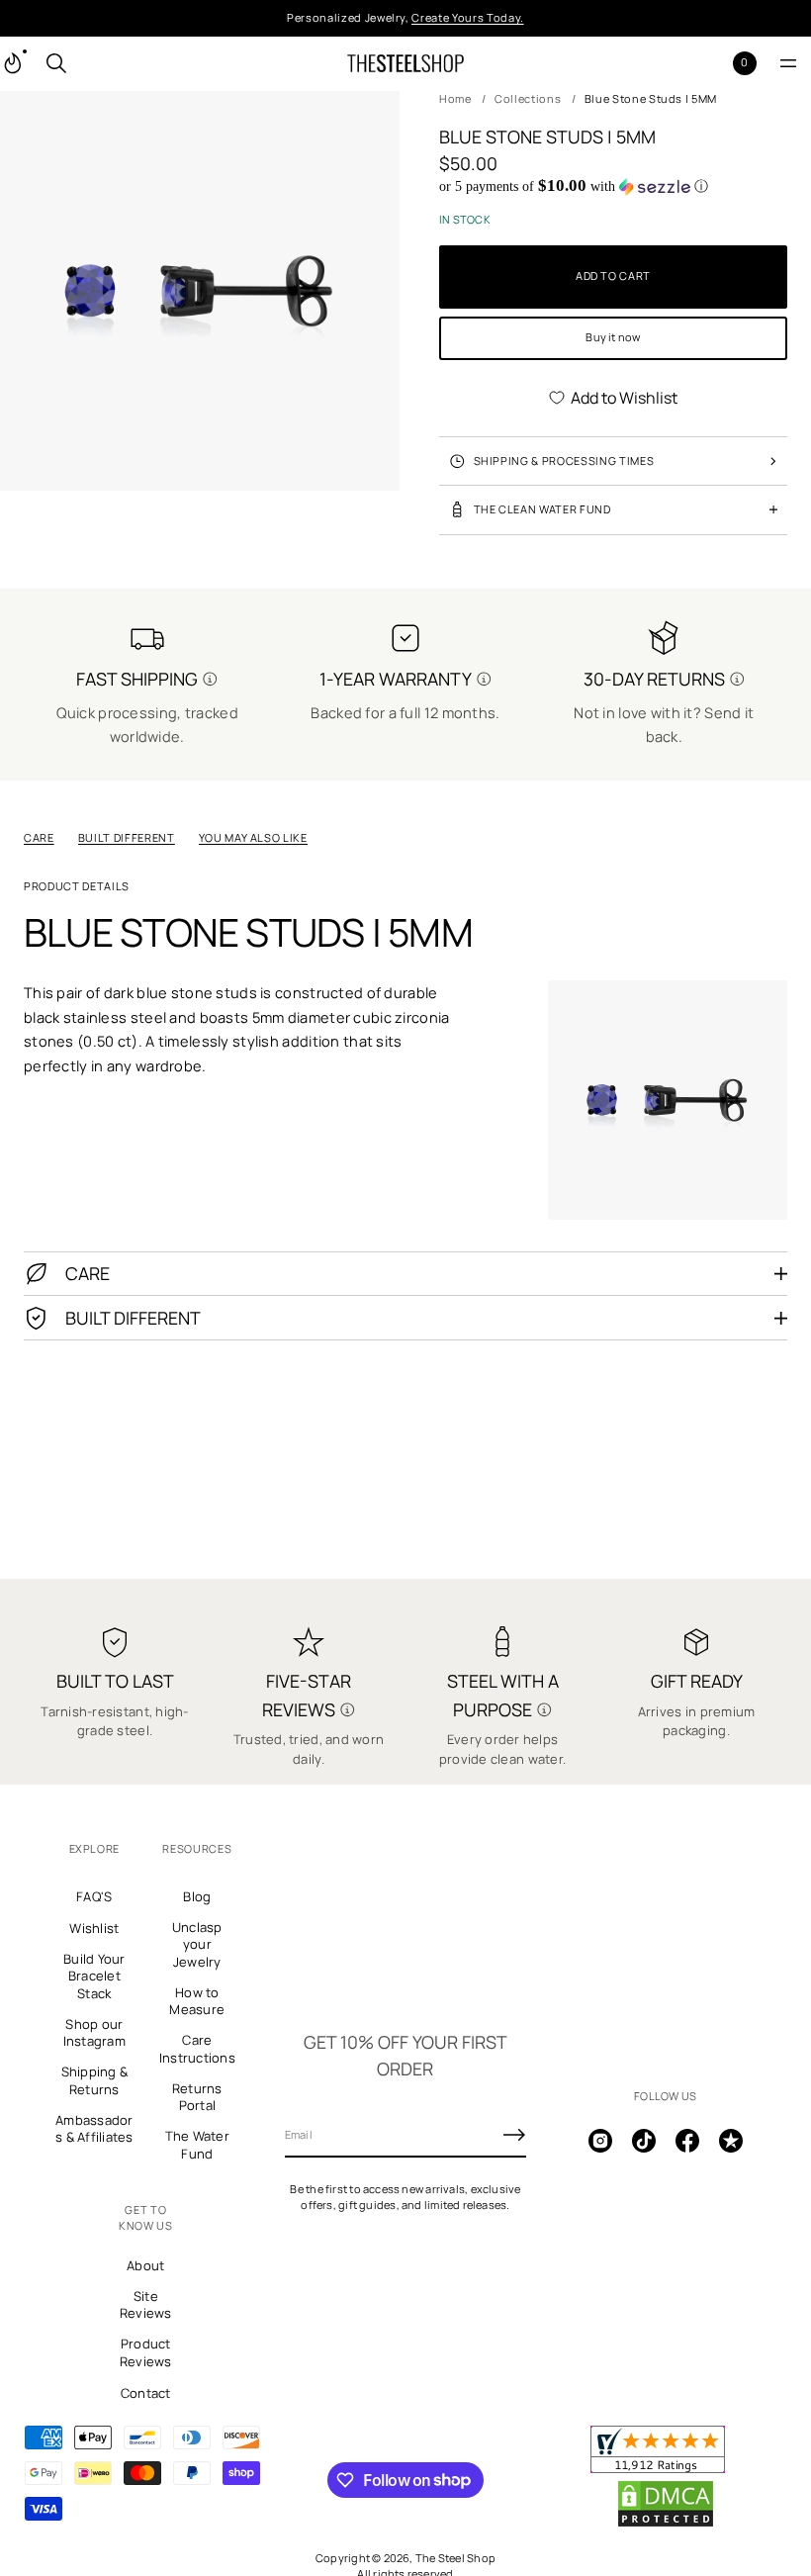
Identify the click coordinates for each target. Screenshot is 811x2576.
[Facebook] (687, 2141)
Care (39, 837)
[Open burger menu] (788, 63)
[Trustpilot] (731, 2141)
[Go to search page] (56, 63)
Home (455, 98)
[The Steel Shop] (405, 63)
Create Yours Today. (468, 17)
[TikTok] (644, 2141)
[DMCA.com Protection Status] (666, 2524)
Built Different (127, 837)
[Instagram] (600, 2141)
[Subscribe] (514, 2135)
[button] (56, 63)
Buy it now (613, 337)
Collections (528, 98)
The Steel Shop (455, 2558)
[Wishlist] (713, 63)
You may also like (253, 837)
